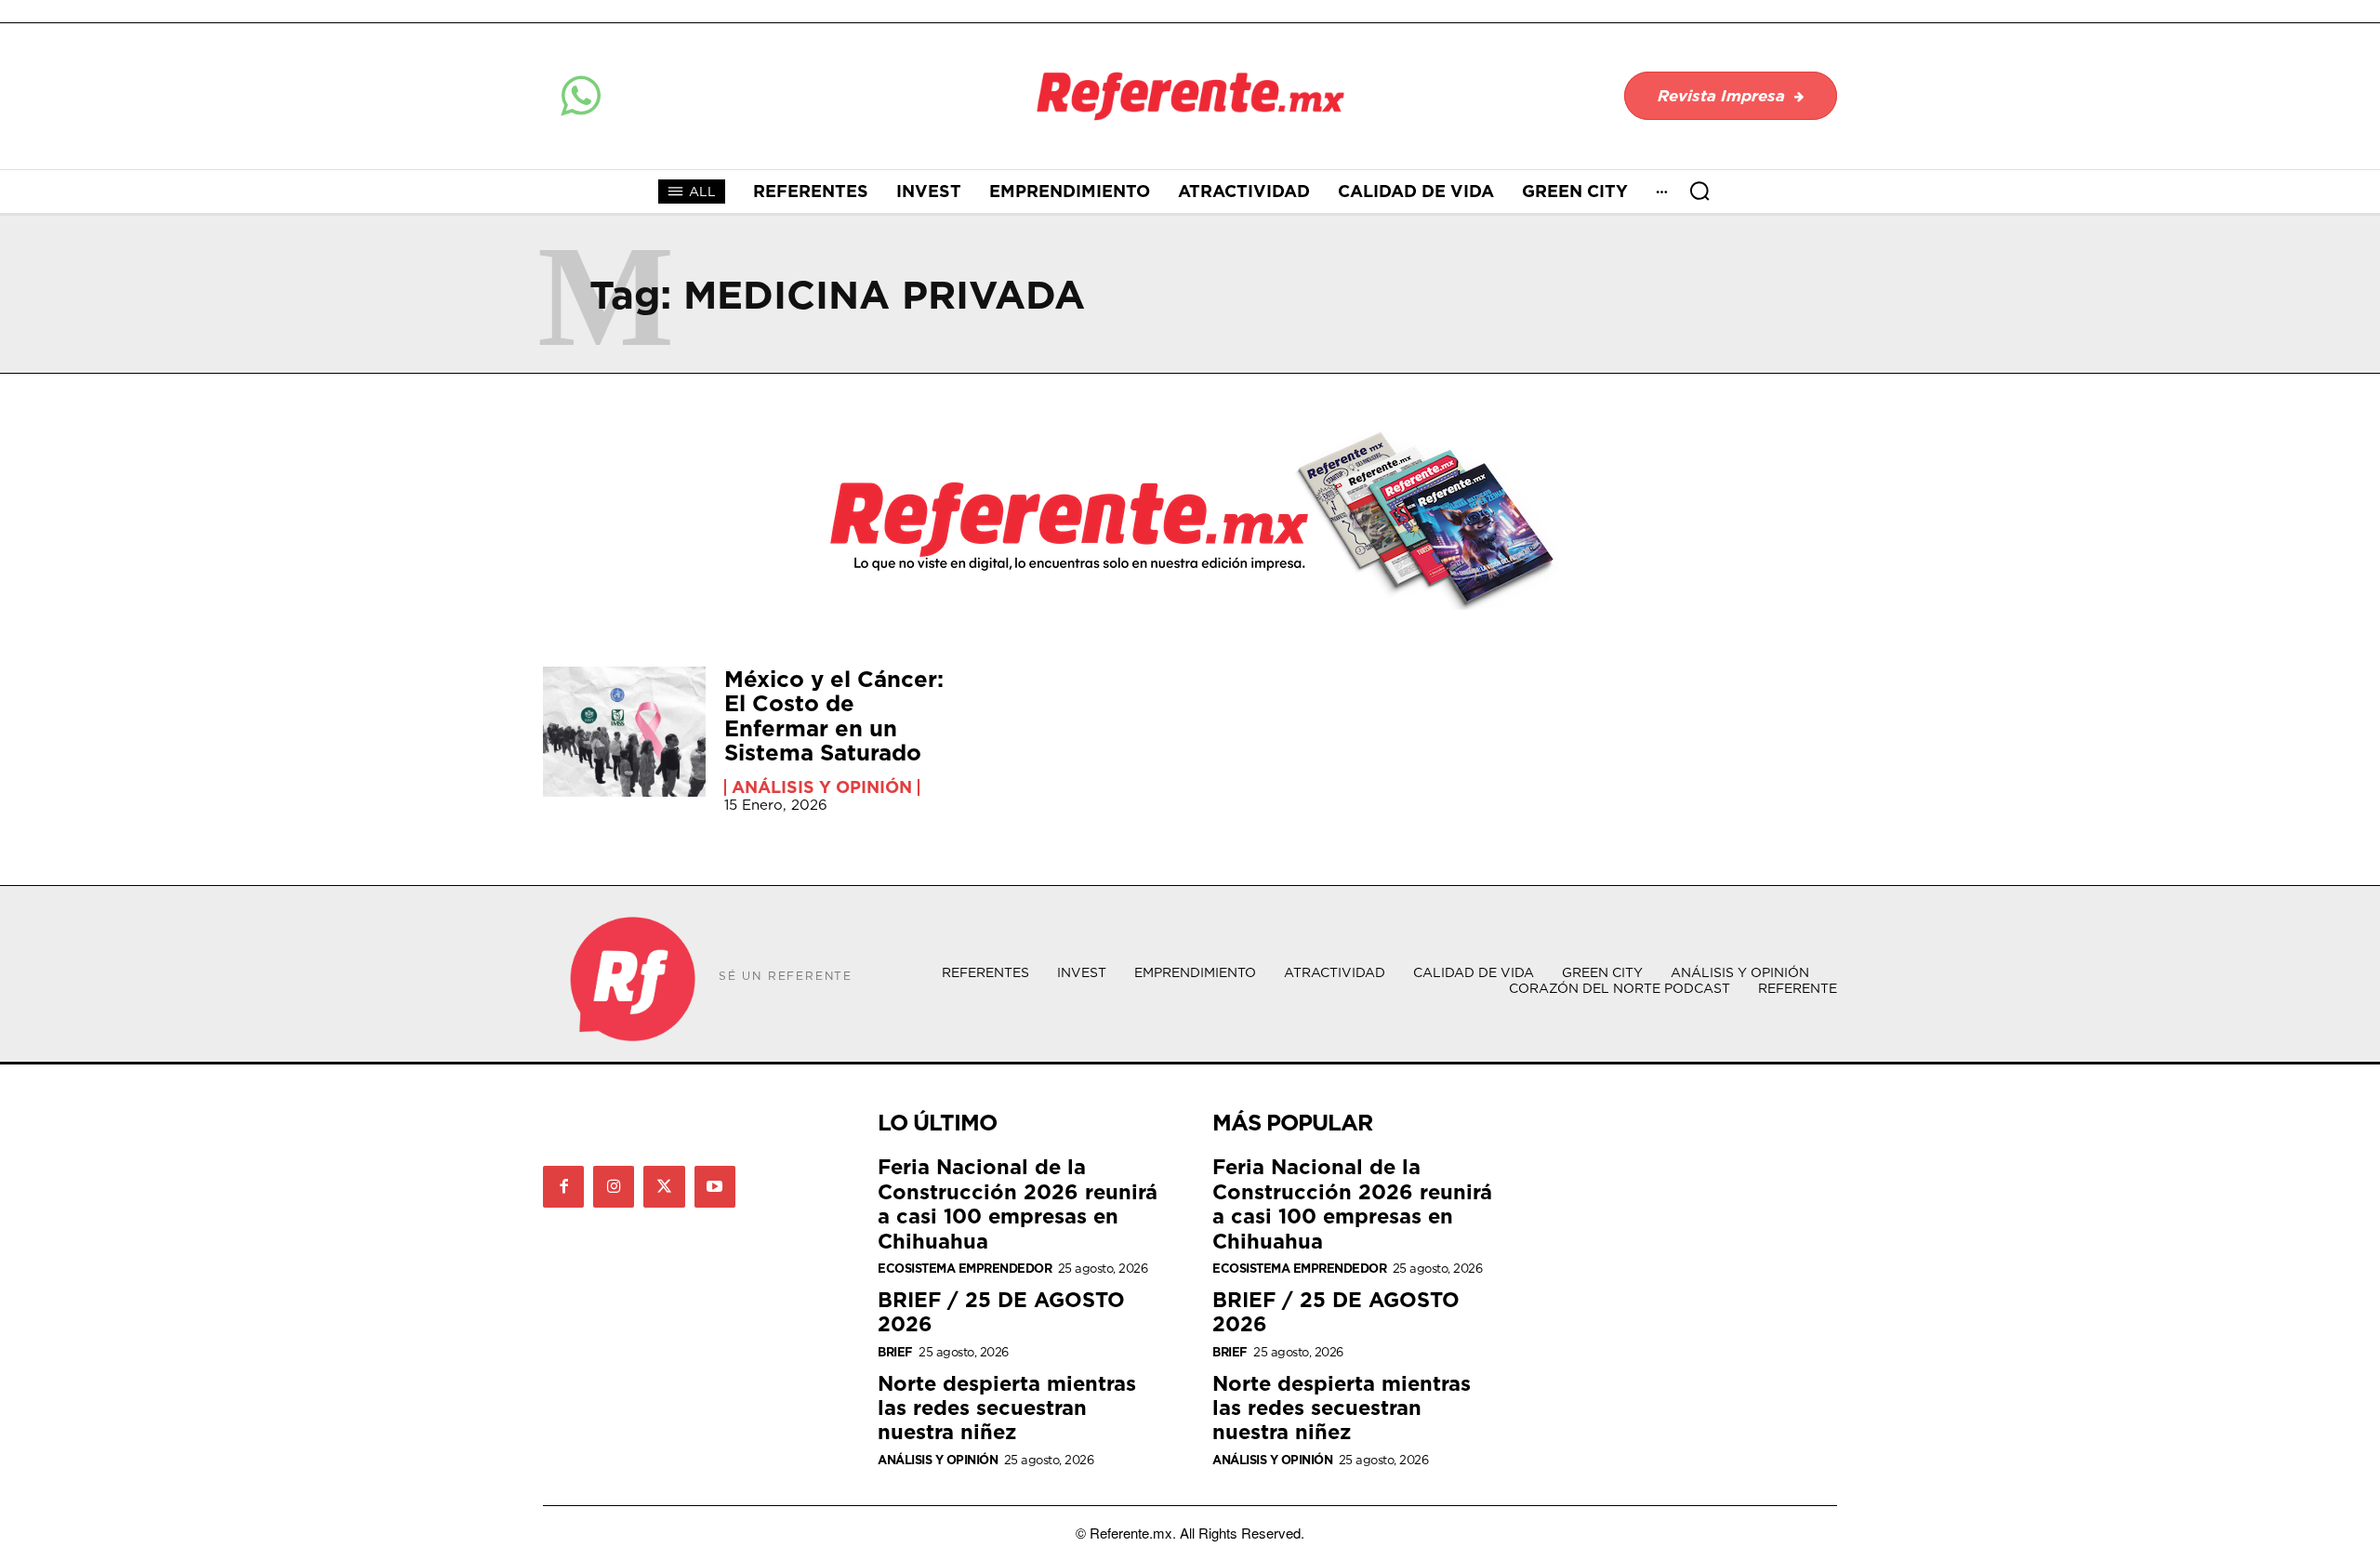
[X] (664, 1186)
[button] (1699, 191)
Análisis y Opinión (822, 787)
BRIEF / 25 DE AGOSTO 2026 (1001, 1311)
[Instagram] (614, 1186)
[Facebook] (563, 1186)
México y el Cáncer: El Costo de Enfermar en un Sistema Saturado (834, 715)
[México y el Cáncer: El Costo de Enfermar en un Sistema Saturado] (624, 732)
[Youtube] (715, 1186)
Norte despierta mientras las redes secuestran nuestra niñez (1007, 1408)
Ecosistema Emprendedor (965, 1269)
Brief (895, 1352)
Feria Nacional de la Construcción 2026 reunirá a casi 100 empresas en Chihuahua (1018, 1203)
